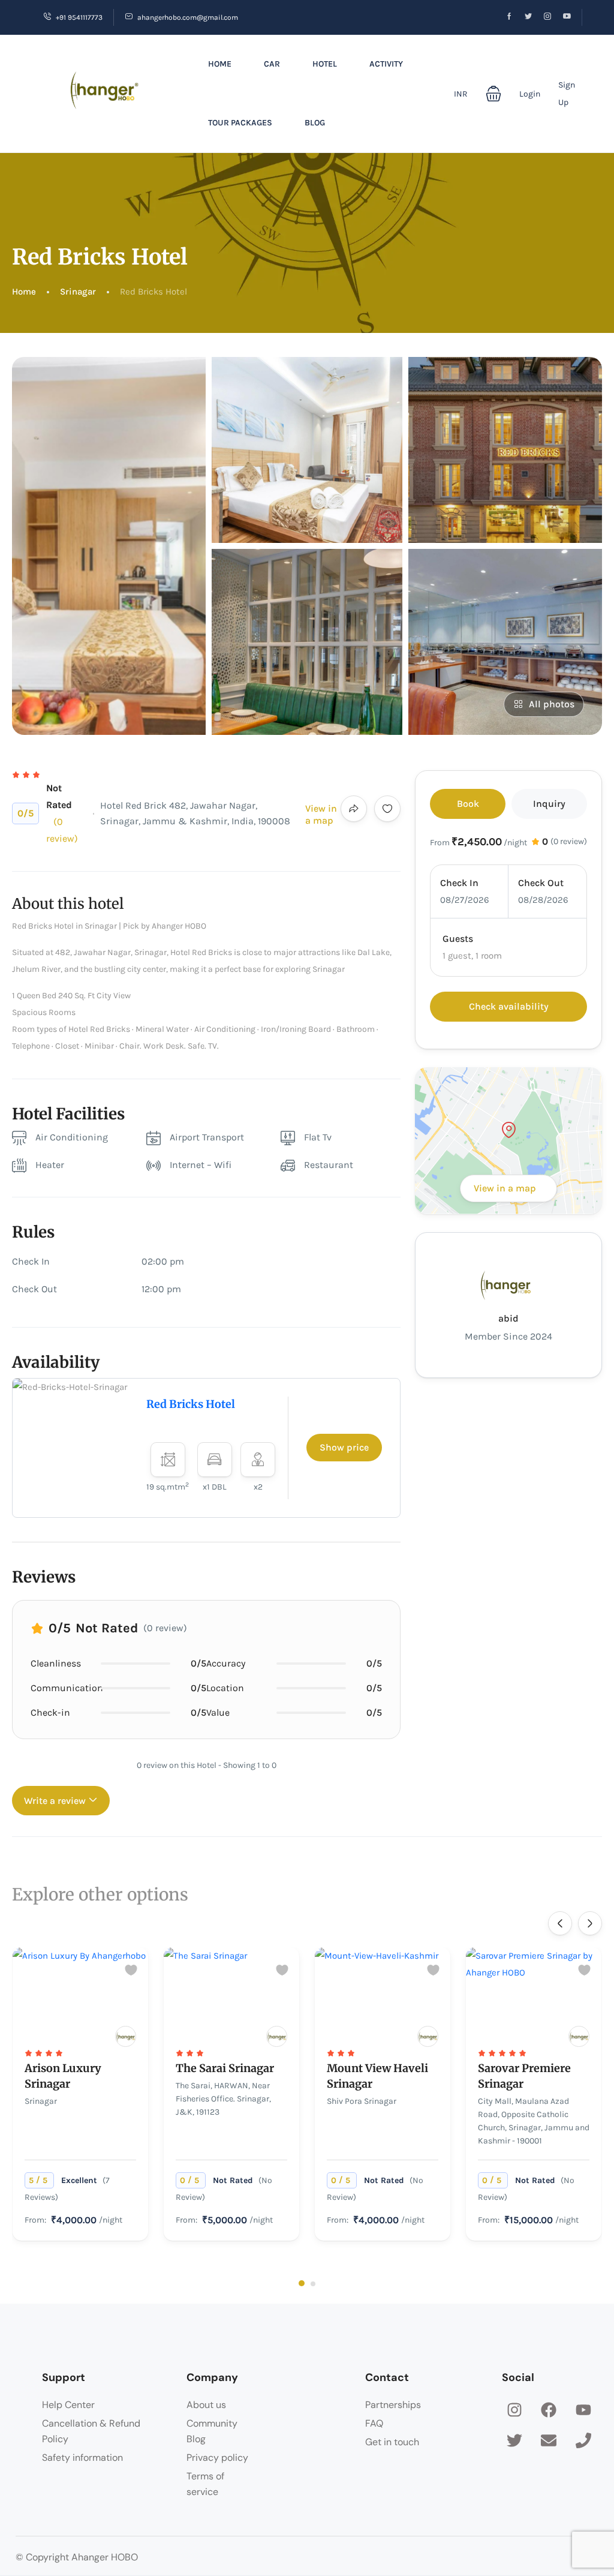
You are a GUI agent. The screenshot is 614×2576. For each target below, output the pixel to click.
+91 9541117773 (79, 17)
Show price (344, 1447)
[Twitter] (514, 2440)
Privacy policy (217, 2458)
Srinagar (78, 292)
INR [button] (461, 94)
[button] (493, 94)
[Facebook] (549, 2410)
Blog (315, 123)
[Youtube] (583, 2410)
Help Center (68, 2405)
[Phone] (583, 2440)
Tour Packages (240, 123)
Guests (458, 939)
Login (530, 94)
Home (220, 64)
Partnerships (393, 2405)
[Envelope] (549, 2440)
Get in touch (392, 2442)
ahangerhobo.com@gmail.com (188, 17)
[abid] (126, 2036)
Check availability (509, 1006)
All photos (552, 704)
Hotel (325, 64)
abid (508, 1318)
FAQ (374, 2423)
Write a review (56, 1801)
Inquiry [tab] (549, 804)
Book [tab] (468, 804)
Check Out (541, 883)
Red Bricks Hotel (191, 1404)
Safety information (82, 2458)
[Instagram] (514, 2410)
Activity (386, 64)
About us (206, 2405)
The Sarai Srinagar (225, 2068)
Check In (459, 883)
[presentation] (560, 1923)
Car (272, 64)
